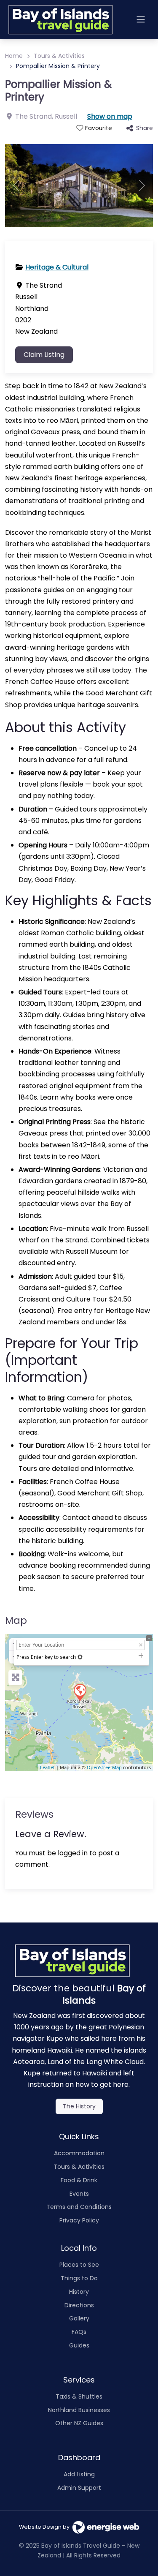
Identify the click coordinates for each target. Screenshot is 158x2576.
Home (14, 56)
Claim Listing (44, 355)
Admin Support (79, 2488)
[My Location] (80, 1657)
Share (145, 128)
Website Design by (46, 2527)
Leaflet (47, 1767)
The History (79, 2106)
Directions (79, 2305)
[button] (16, 186)
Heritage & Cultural (57, 267)
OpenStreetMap (104, 1767)
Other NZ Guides (79, 2423)
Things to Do (79, 2278)
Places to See (79, 2265)
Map (16, 1620)
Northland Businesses (79, 2410)
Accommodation (79, 2153)
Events (79, 2194)
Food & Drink (79, 2180)
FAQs (79, 2332)
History (79, 2292)
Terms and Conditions (79, 2207)
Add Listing (79, 2474)
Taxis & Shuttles (79, 2396)
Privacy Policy (79, 2220)
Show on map (110, 116)
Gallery (79, 2318)
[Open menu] (141, 19)
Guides (79, 2345)
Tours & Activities (59, 56)
